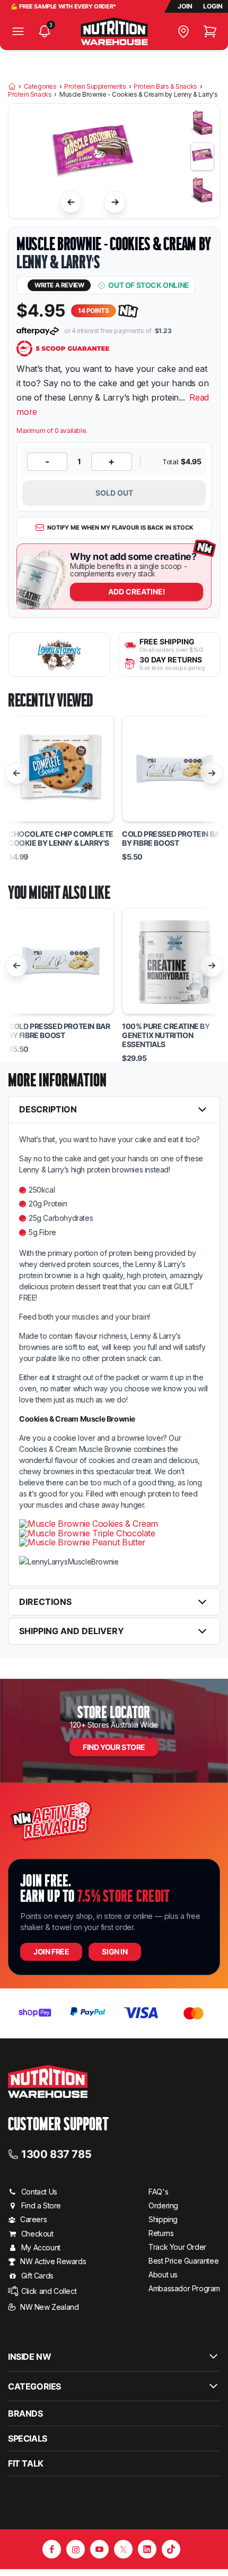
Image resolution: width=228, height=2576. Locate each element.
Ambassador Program (184, 2288)
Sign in (115, 1952)
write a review (59, 285)
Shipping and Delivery (72, 1631)
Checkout (37, 2234)
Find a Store (41, 2205)
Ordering (163, 2205)
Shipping (163, 2219)
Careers (33, 2219)
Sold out (114, 493)
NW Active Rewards (53, 2261)
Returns (161, 2233)
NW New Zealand (49, 2307)
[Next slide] (115, 202)
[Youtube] (99, 2549)
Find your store (114, 1747)
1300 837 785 (56, 2154)
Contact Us (39, 2192)
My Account (41, 2247)
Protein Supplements (95, 87)
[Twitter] (123, 2549)
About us (163, 2275)
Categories (40, 87)
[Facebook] (52, 2549)
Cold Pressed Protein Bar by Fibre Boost (173, 839)
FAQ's (158, 2192)
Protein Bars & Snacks (165, 87)
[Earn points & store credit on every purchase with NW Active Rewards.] (128, 311)
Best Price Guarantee (183, 2261)
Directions (45, 1602)
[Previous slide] (71, 202)
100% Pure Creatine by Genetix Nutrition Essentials (166, 1035)
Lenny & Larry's (58, 262)
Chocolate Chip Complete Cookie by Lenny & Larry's (61, 839)
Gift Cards (37, 2276)
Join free (51, 1952)
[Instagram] (76, 2549)
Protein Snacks (30, 95)
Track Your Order (177, 2247)
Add (137, 592)
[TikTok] (171, 2549)
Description (48, 1109)
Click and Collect (49, 2291)
